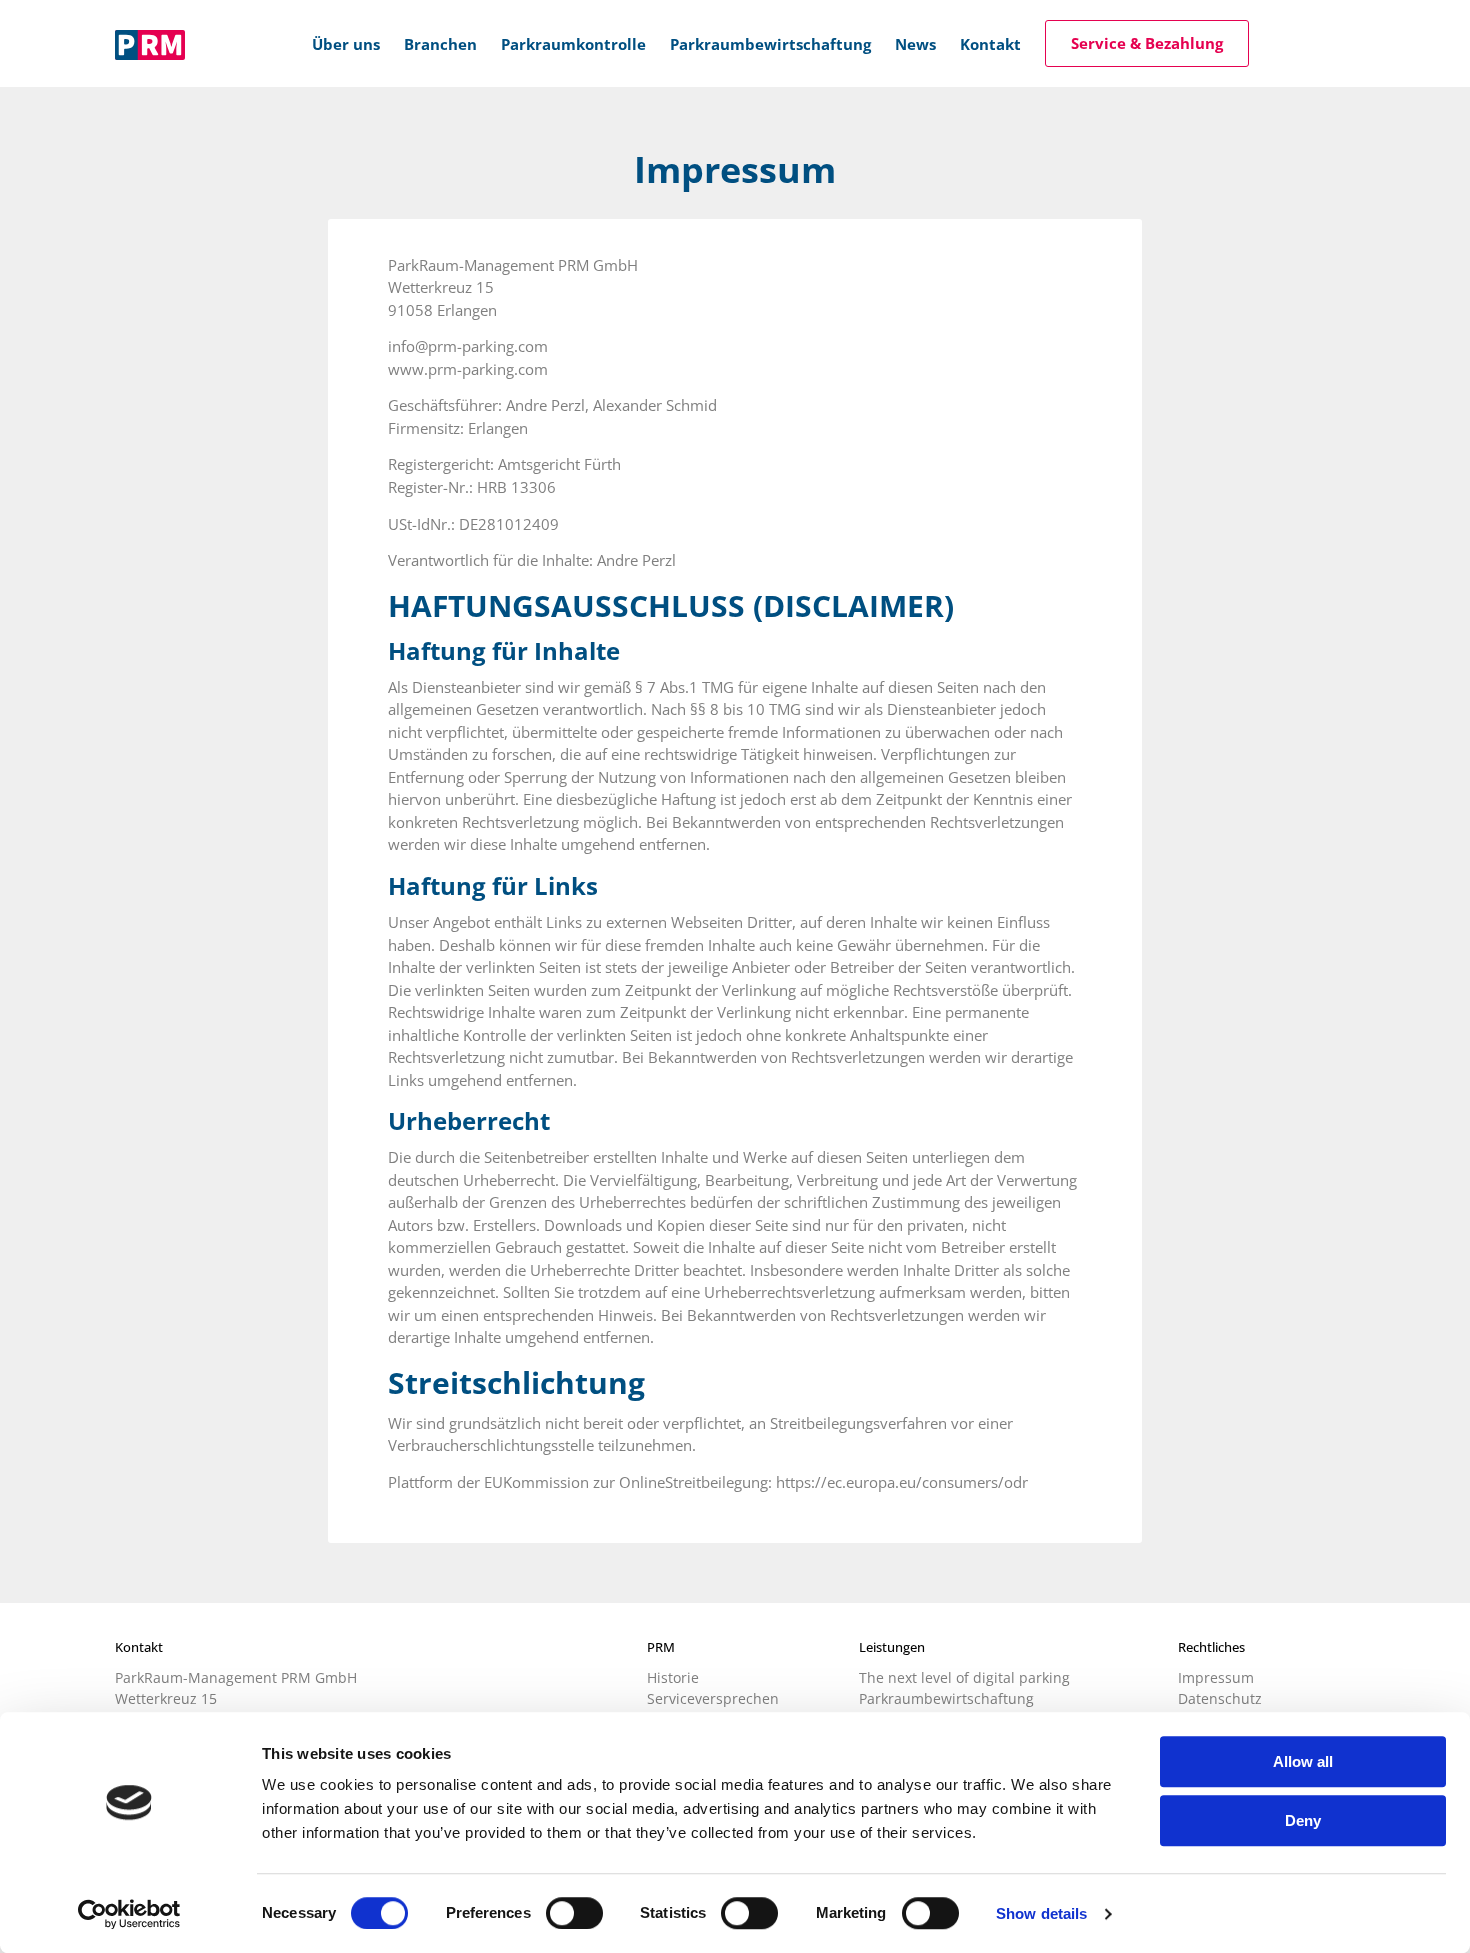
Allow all (1303, 1761)
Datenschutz (1220, 1698)
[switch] (574, 1913)
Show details (1041, 1913)
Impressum (1216, 1677)
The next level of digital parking (964, 1677)
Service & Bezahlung (1147, 43)
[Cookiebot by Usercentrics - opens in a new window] (129, 1914)
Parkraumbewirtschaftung (946, 1698)
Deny (1303, 1820)
